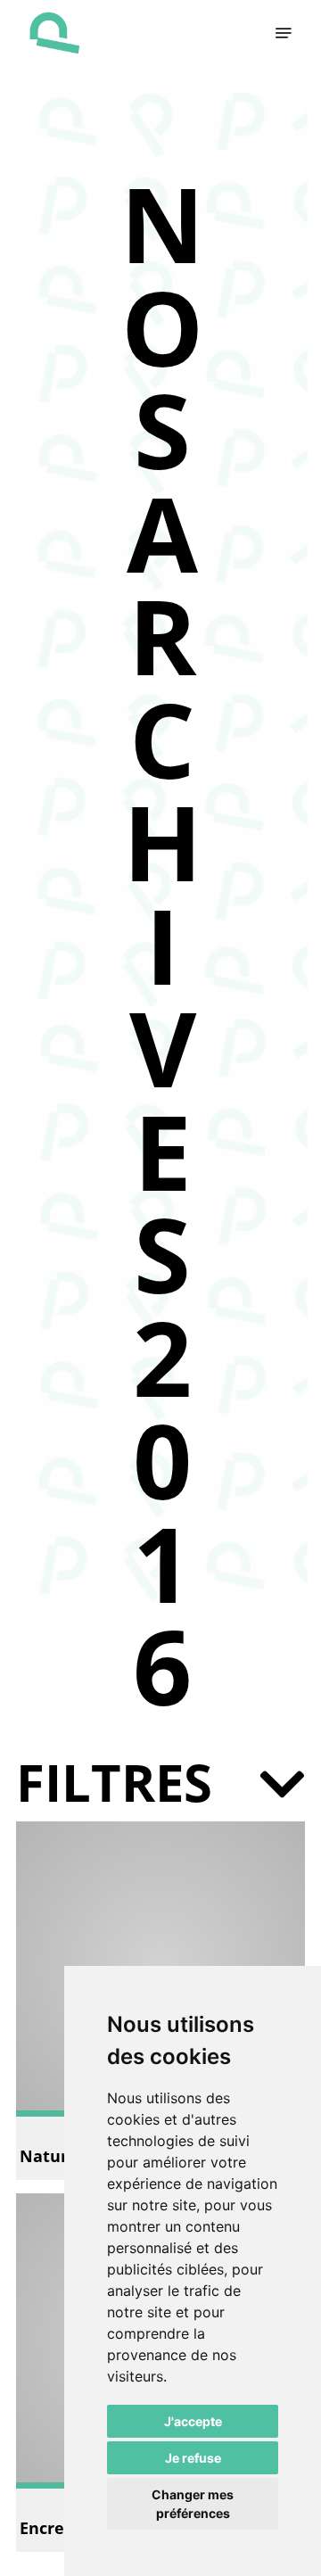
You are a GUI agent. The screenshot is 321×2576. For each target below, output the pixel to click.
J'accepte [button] (193, 2421)
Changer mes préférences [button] (193, 2504)
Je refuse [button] (193, 2458)
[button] (284, 33)
